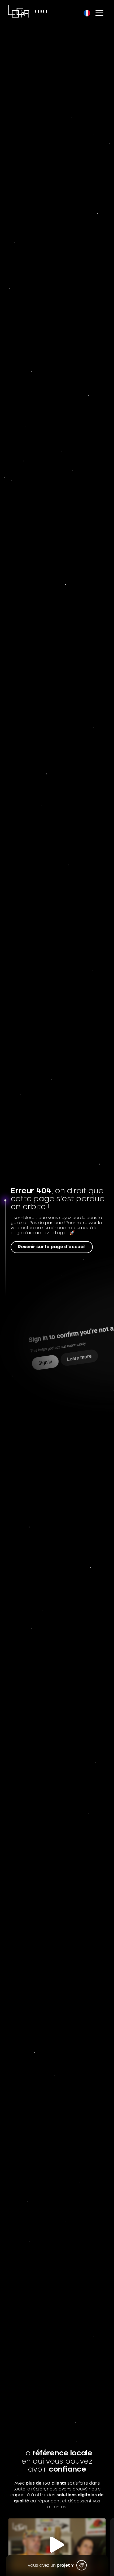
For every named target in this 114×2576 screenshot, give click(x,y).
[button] (57, 2545)
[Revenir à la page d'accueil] (19, 11)
